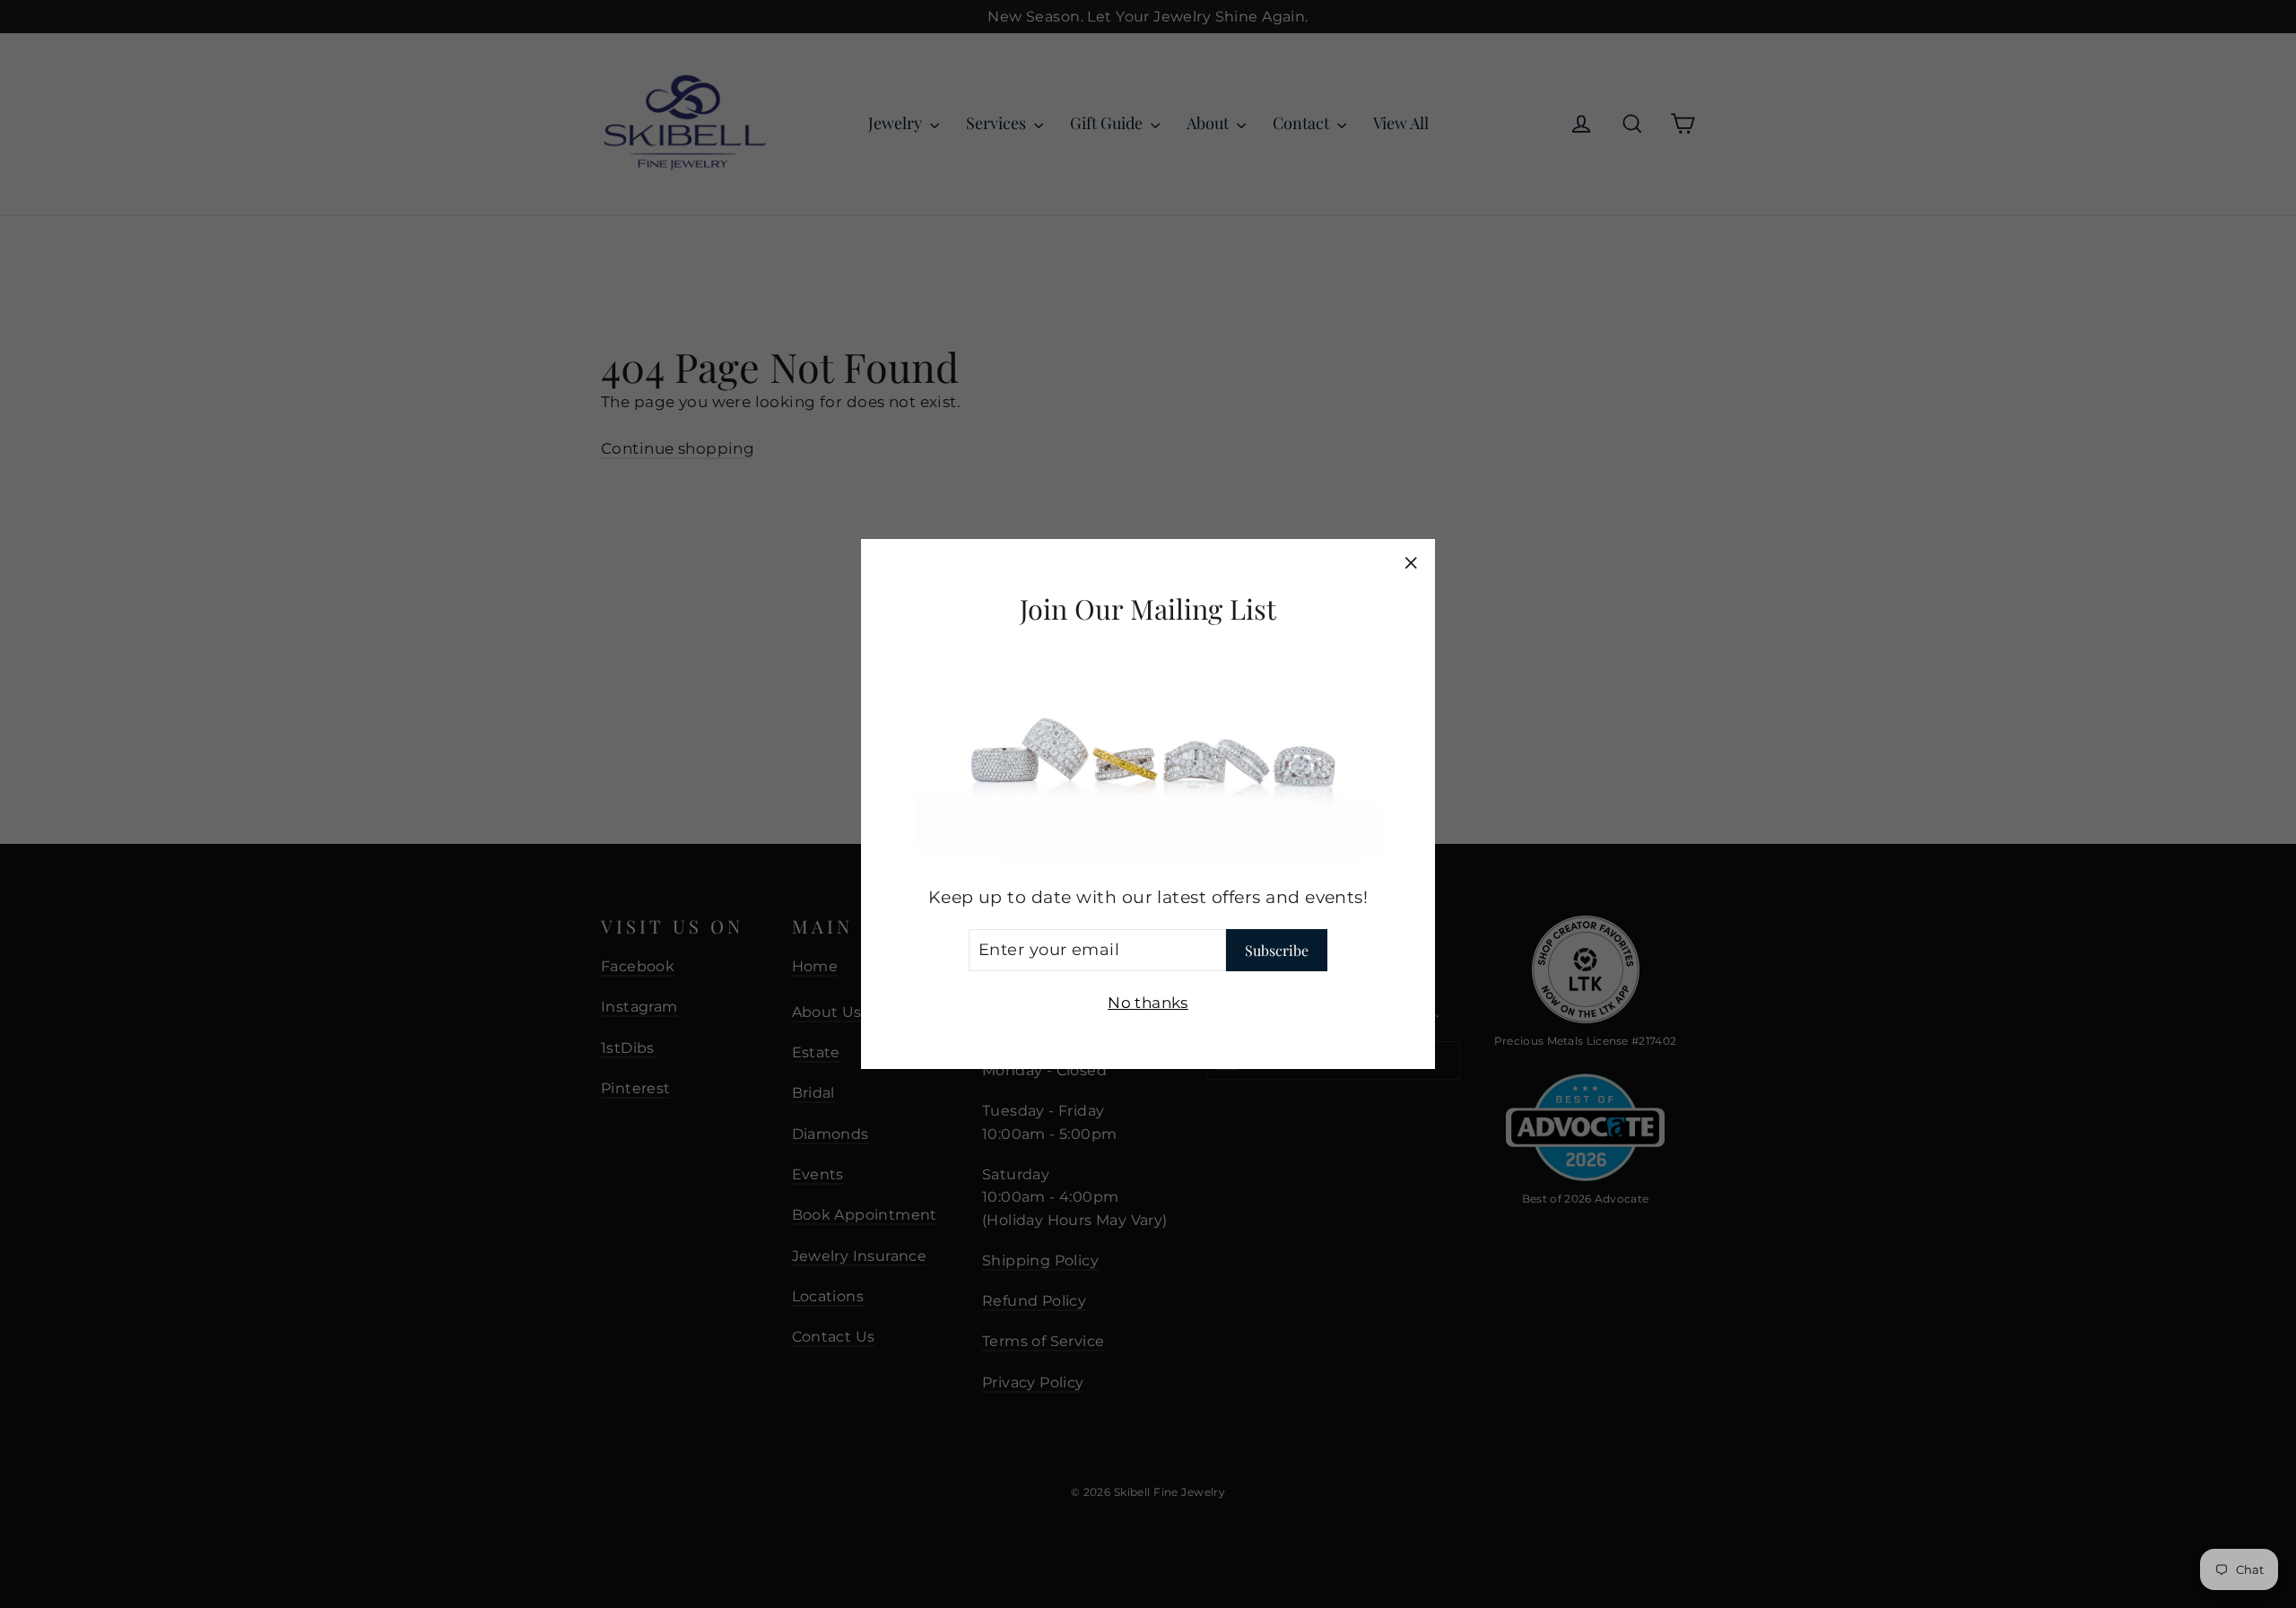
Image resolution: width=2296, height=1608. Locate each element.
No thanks (1148, 1002)
